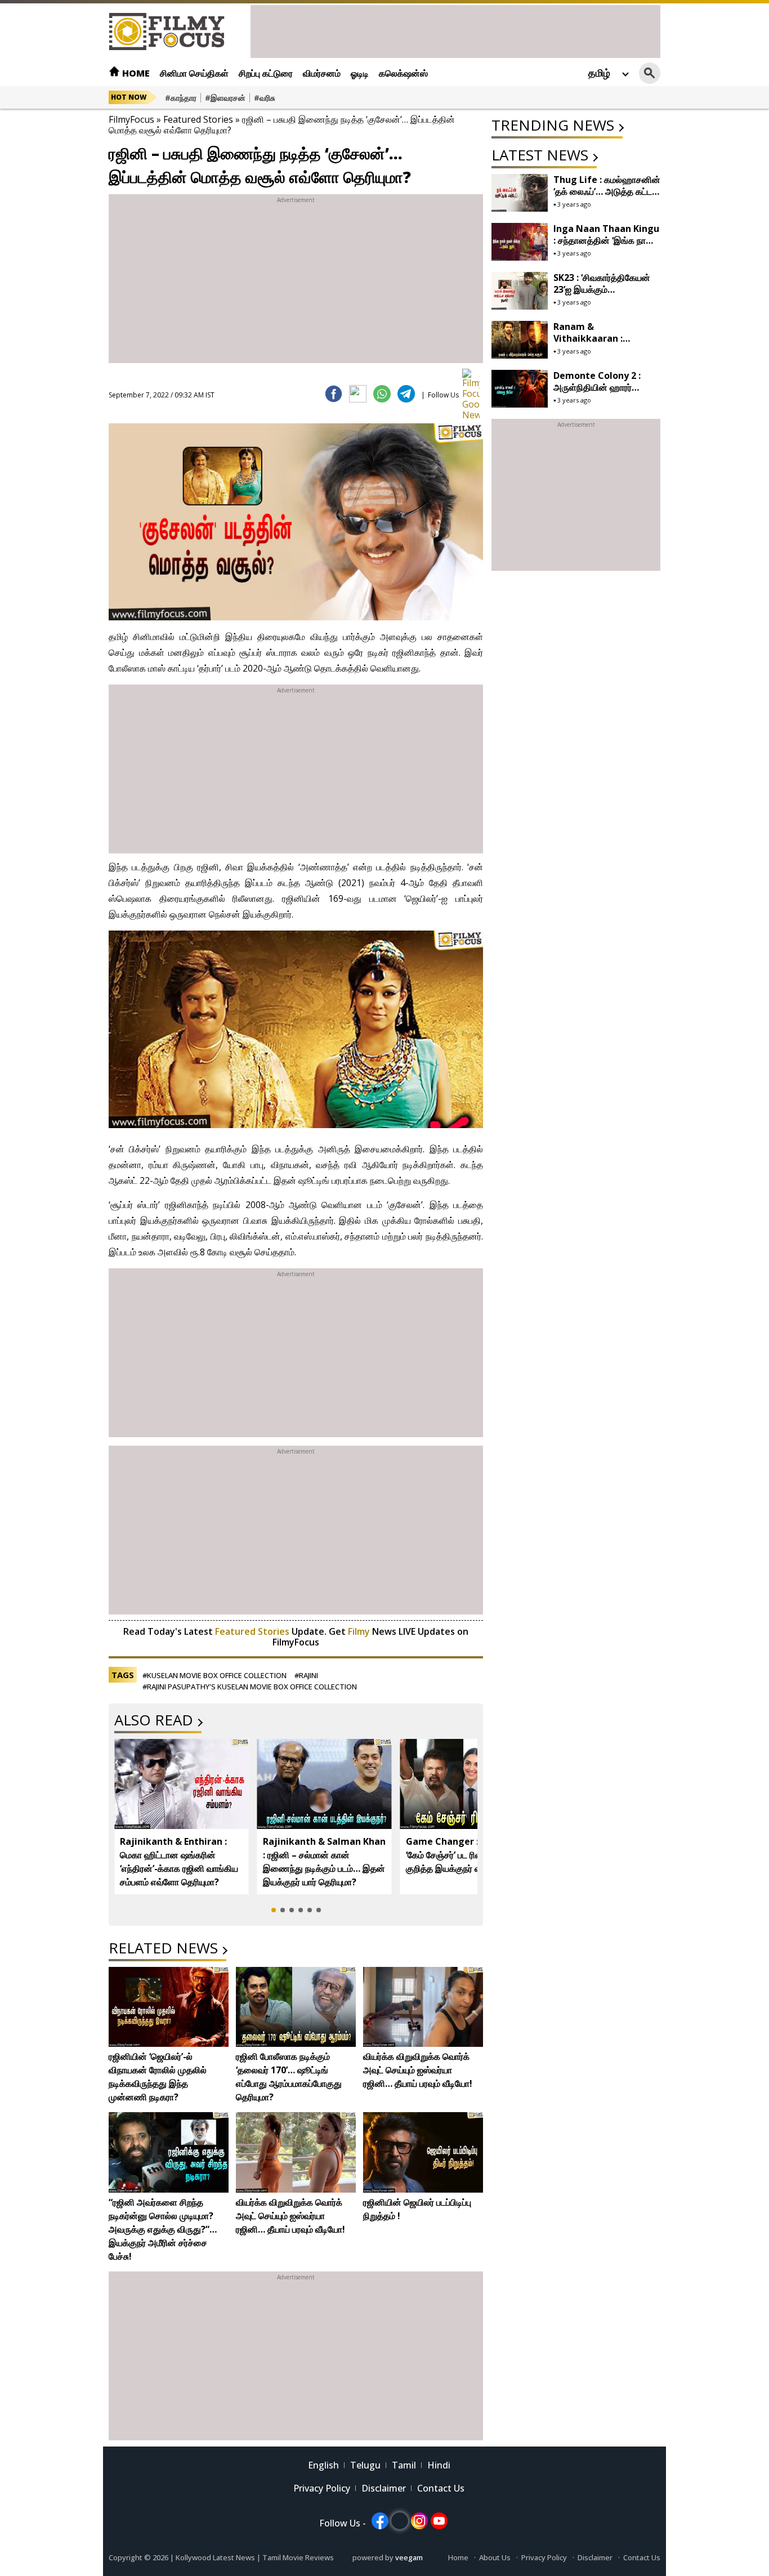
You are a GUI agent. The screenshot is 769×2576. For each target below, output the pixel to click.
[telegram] (406, 394)
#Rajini (306, 1675)
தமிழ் (599, 73)
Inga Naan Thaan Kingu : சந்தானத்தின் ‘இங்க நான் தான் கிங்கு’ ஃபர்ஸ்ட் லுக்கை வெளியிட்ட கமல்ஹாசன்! (606, 246)
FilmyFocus (131, 119)
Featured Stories (198, 119)
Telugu (365, 2465)
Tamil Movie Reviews (298, 2557)
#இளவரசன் (225, 98)
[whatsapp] (382, 394)
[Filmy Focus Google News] (471, 377)
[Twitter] (358, 394)
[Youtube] (439, 2521)
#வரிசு (265, 98)
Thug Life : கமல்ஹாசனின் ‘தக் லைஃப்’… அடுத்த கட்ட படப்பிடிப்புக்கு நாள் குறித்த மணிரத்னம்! (607, 197)
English (323, 2465)
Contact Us (441, 2488)
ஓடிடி (360, 73)
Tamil (404, 2465)
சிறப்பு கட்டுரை (266, 73)
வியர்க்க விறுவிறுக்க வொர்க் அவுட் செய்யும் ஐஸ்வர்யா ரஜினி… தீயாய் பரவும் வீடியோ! (418, 2070)
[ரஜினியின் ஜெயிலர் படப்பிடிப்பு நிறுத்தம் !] (423, 2152)
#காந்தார (181, 98)
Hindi (439, 2465)
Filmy (360, 1631)
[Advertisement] (455, 30)
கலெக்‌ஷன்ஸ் (403, 73)
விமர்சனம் (322, 73)
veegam (409, 2557)
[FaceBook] (334, 394)
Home (135, 73)
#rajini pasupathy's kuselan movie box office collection (250, 1687)
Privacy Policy (322, 2488)
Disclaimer (384, 2488)
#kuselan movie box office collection (214, 1675)
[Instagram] (419, 2521)
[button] (274, 1910)
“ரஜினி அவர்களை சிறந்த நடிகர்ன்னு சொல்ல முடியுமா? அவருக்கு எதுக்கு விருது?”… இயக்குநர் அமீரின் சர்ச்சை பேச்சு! (163, 2229)
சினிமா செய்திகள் (194, 73)
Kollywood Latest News (216, 2557)
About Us (495, 2557)
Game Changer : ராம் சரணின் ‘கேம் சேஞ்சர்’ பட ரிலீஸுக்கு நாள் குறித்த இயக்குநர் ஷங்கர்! (467, 1855)
